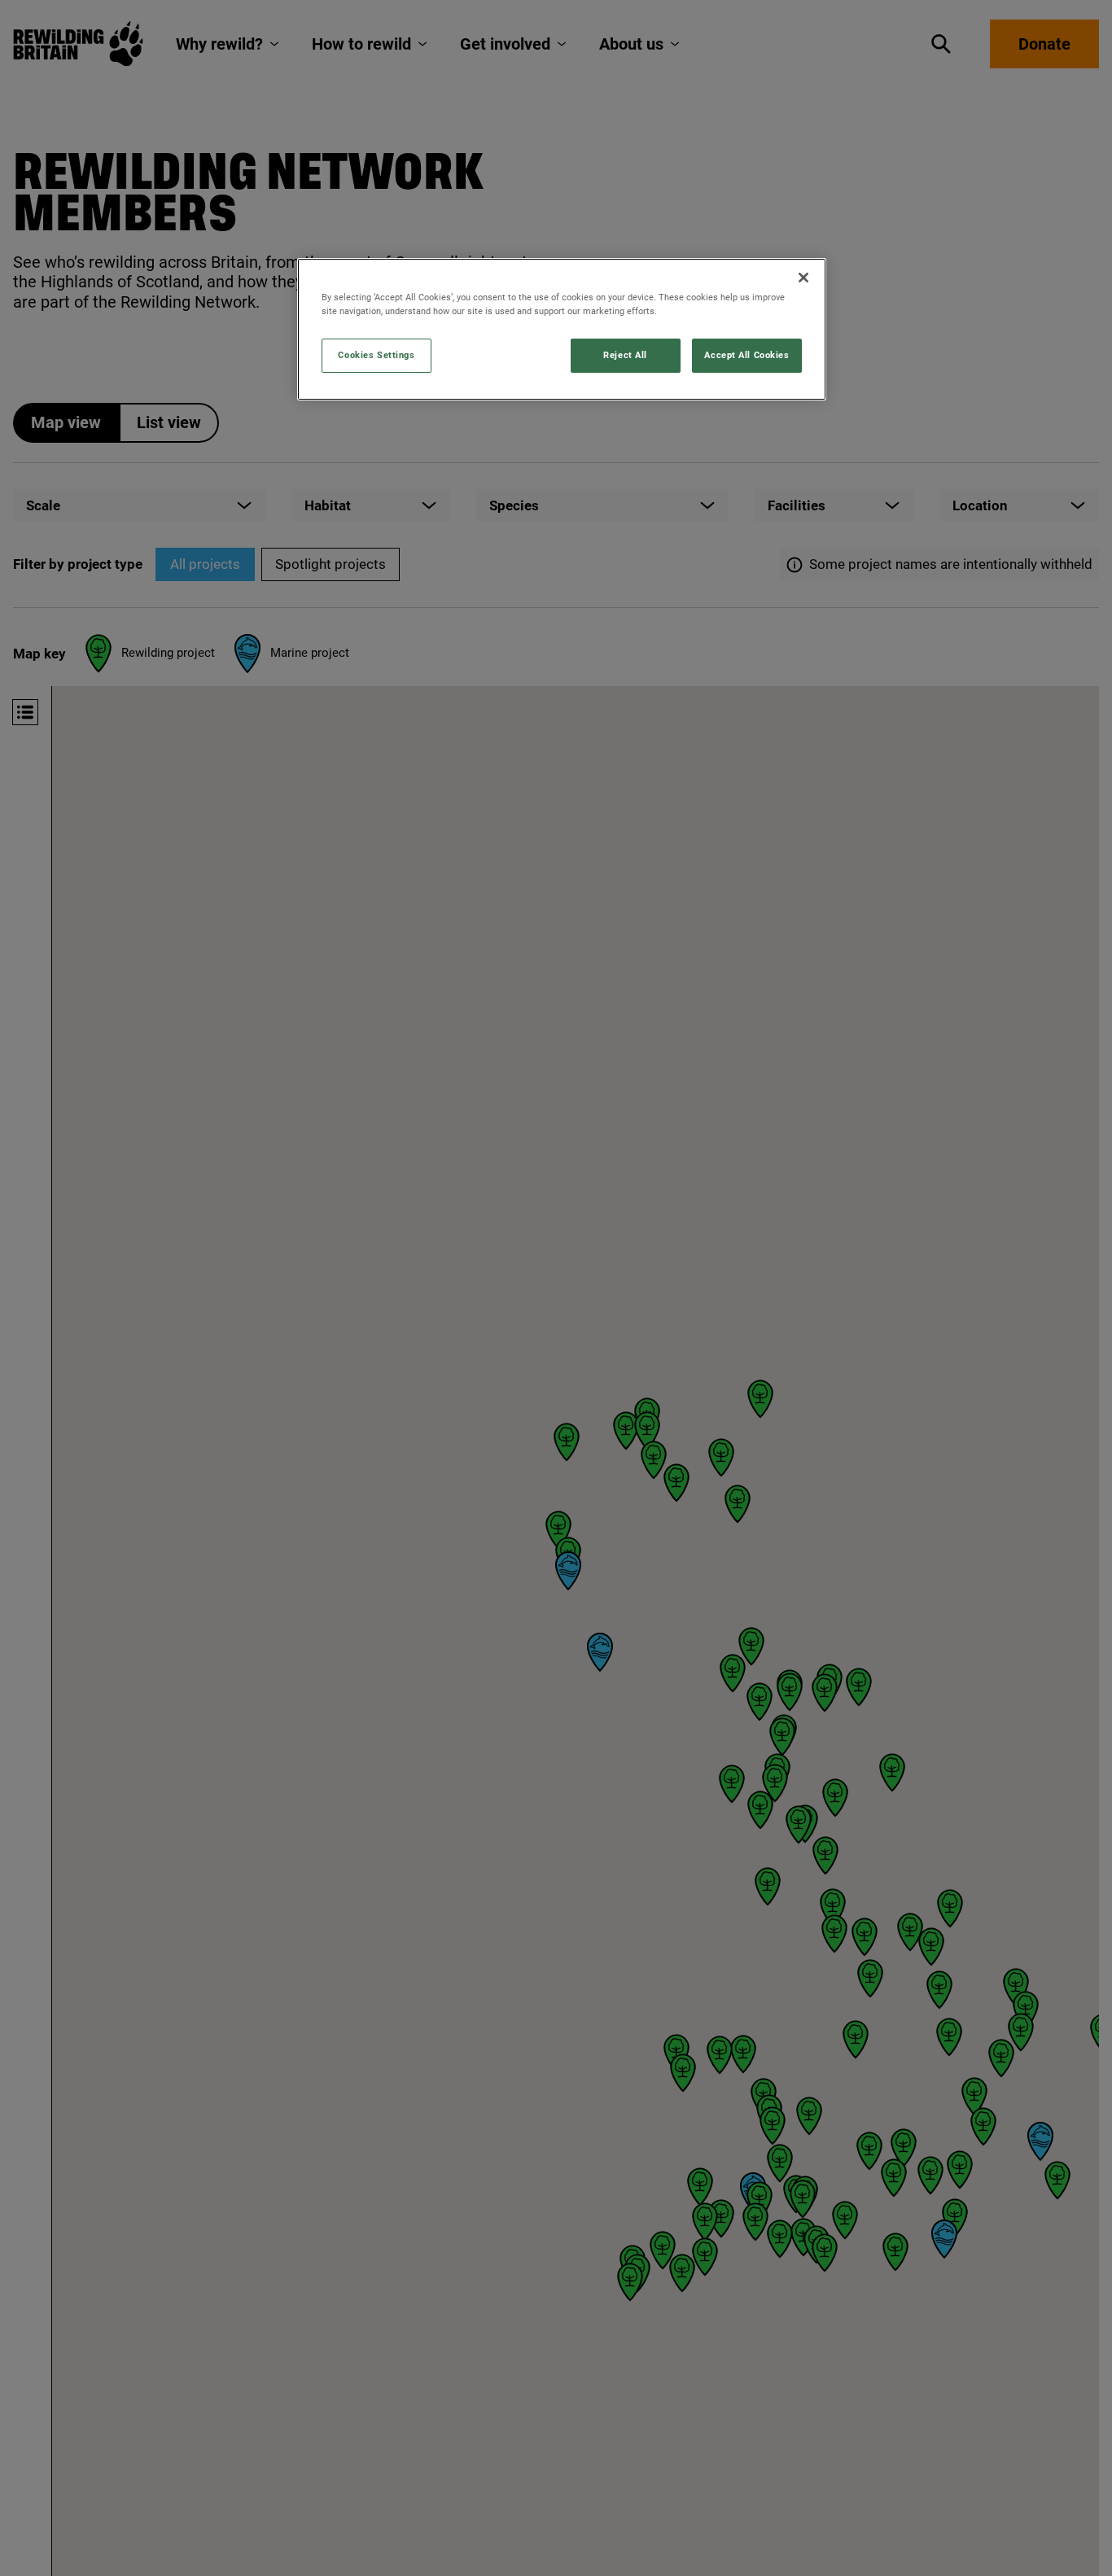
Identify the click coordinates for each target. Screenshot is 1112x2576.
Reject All (625, 355)
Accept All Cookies (746, 355)
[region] (562, 329)
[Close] (803, 278)
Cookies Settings (376, 355)
